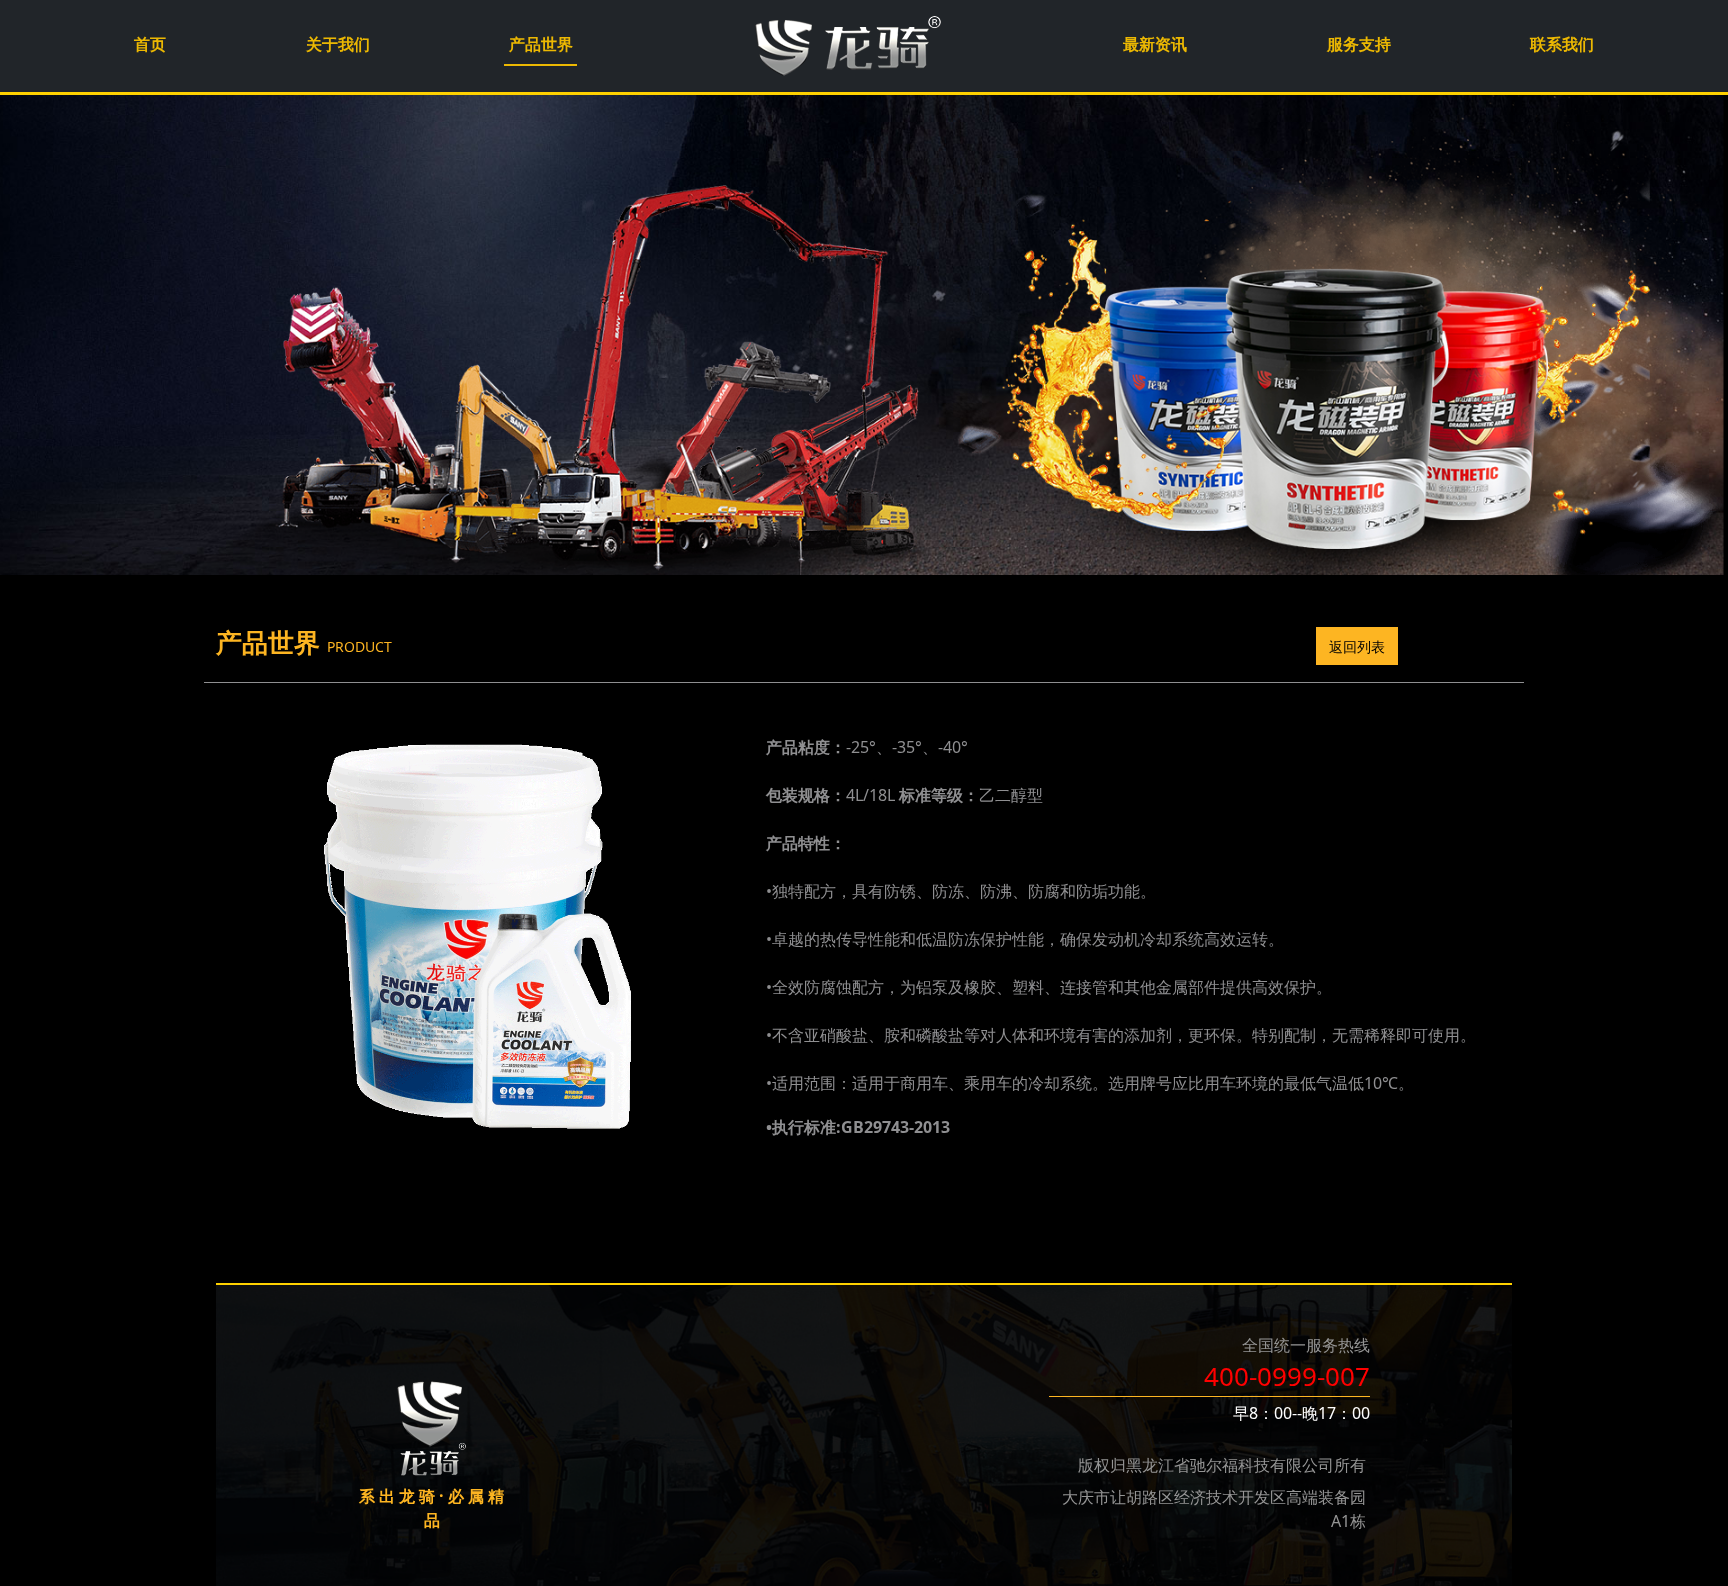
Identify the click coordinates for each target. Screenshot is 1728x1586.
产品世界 (541, 44)
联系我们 (1562, 44)
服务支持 (1359, 44)
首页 (150, 44)
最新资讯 (1155, 44)
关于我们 (338, 44)
